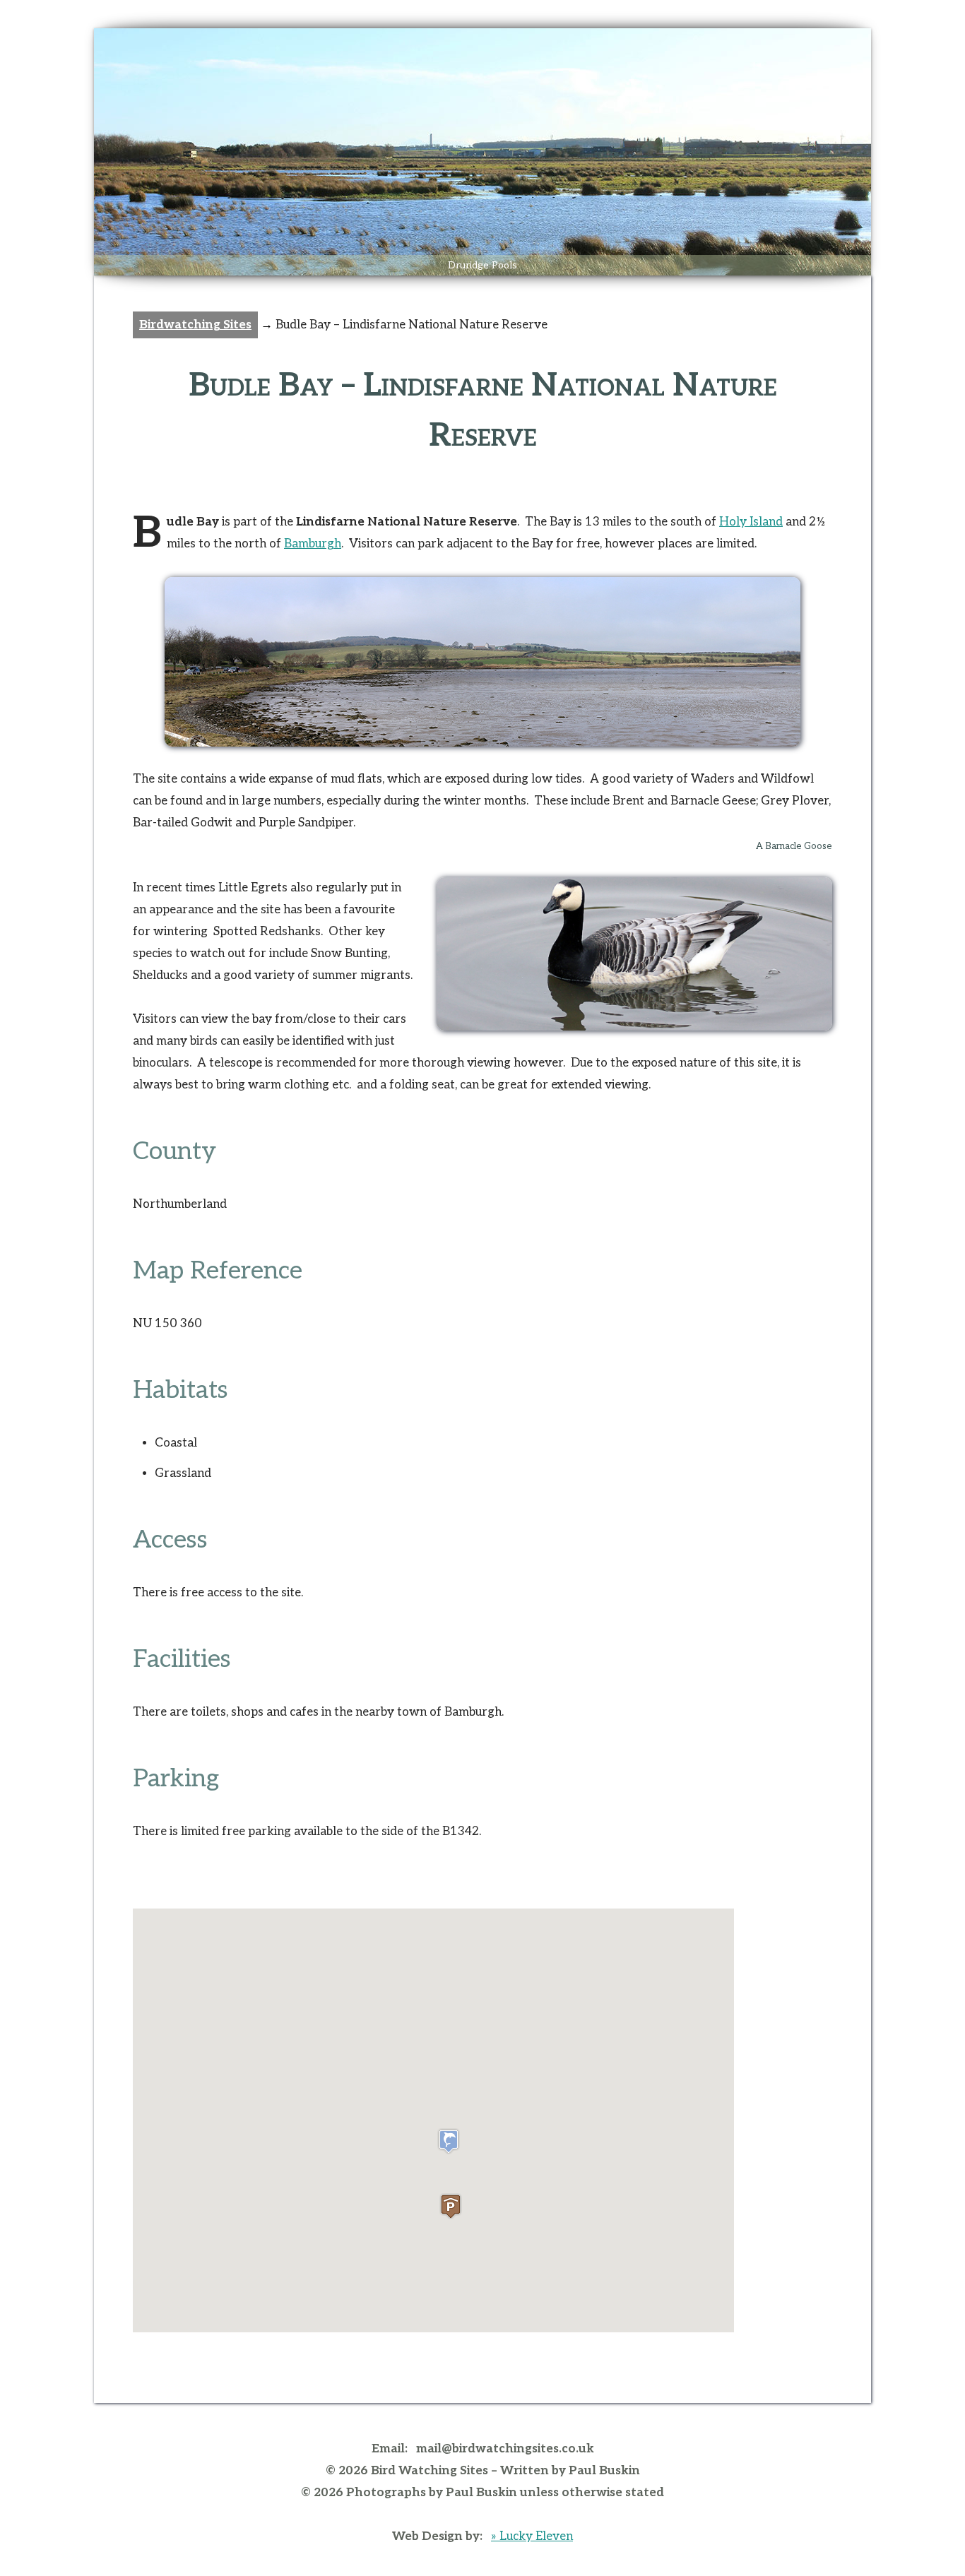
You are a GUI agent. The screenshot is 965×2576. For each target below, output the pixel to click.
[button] (449, 2141)
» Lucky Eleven (532, 2536)
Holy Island (751, 522)
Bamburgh (313, 544)
